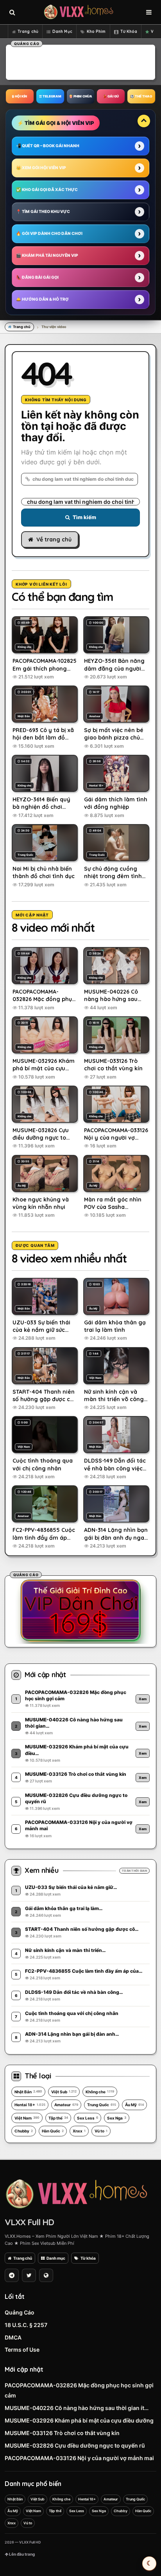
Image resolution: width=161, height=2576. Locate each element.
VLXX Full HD (29, 2222)
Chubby (24, 2131)
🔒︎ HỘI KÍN (20, 96)
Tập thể (58, 2118)
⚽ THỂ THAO (141, 96)
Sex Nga (117, 2118)
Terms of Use (22, 2350)
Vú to (101, 2131)
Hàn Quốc (53, 2131)
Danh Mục (62, 32)
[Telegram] (12, 2275)
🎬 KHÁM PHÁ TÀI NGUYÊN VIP (47, 255)
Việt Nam (27, 2118)
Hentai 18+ (30, 2105)
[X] (29, 2275)
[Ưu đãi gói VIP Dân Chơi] (80, 1610)
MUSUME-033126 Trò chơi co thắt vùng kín (62, 2433)
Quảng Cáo (20, 2312)
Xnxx (79, 2131)
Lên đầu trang (21, 2554)
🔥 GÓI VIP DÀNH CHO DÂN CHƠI (49, 233)
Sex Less (88, 2118)
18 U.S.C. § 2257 (26, 2325)
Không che (100, 2092)
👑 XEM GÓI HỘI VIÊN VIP (41, 168)
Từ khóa (88, 2258)
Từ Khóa (129, 32)
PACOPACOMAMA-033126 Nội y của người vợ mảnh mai (79, 2458)
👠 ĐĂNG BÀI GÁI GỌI (37, 277)
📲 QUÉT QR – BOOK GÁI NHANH (48, 146)
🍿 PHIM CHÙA (80, 96)
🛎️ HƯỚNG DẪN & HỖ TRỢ (42, 299)
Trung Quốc (102, 2105)
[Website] (46, 2275)
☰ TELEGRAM (50, 96)
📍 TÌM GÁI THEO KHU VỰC (43, 211)
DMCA (13, 2337)
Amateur (66, 2105)
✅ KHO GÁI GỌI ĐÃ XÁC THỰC (47, 189)
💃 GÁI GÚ (111, 96)
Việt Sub (64, 2092)
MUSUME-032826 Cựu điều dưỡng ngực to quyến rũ (75, 2445)
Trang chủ (28, 32)
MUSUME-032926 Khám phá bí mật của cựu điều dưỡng (79, 2420)
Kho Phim (96, 32)
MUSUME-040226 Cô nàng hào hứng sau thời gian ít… (77, 2408)
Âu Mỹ (134, 2105)
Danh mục (56, 2258)
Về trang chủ (54, 539)
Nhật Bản (28, 2092)
